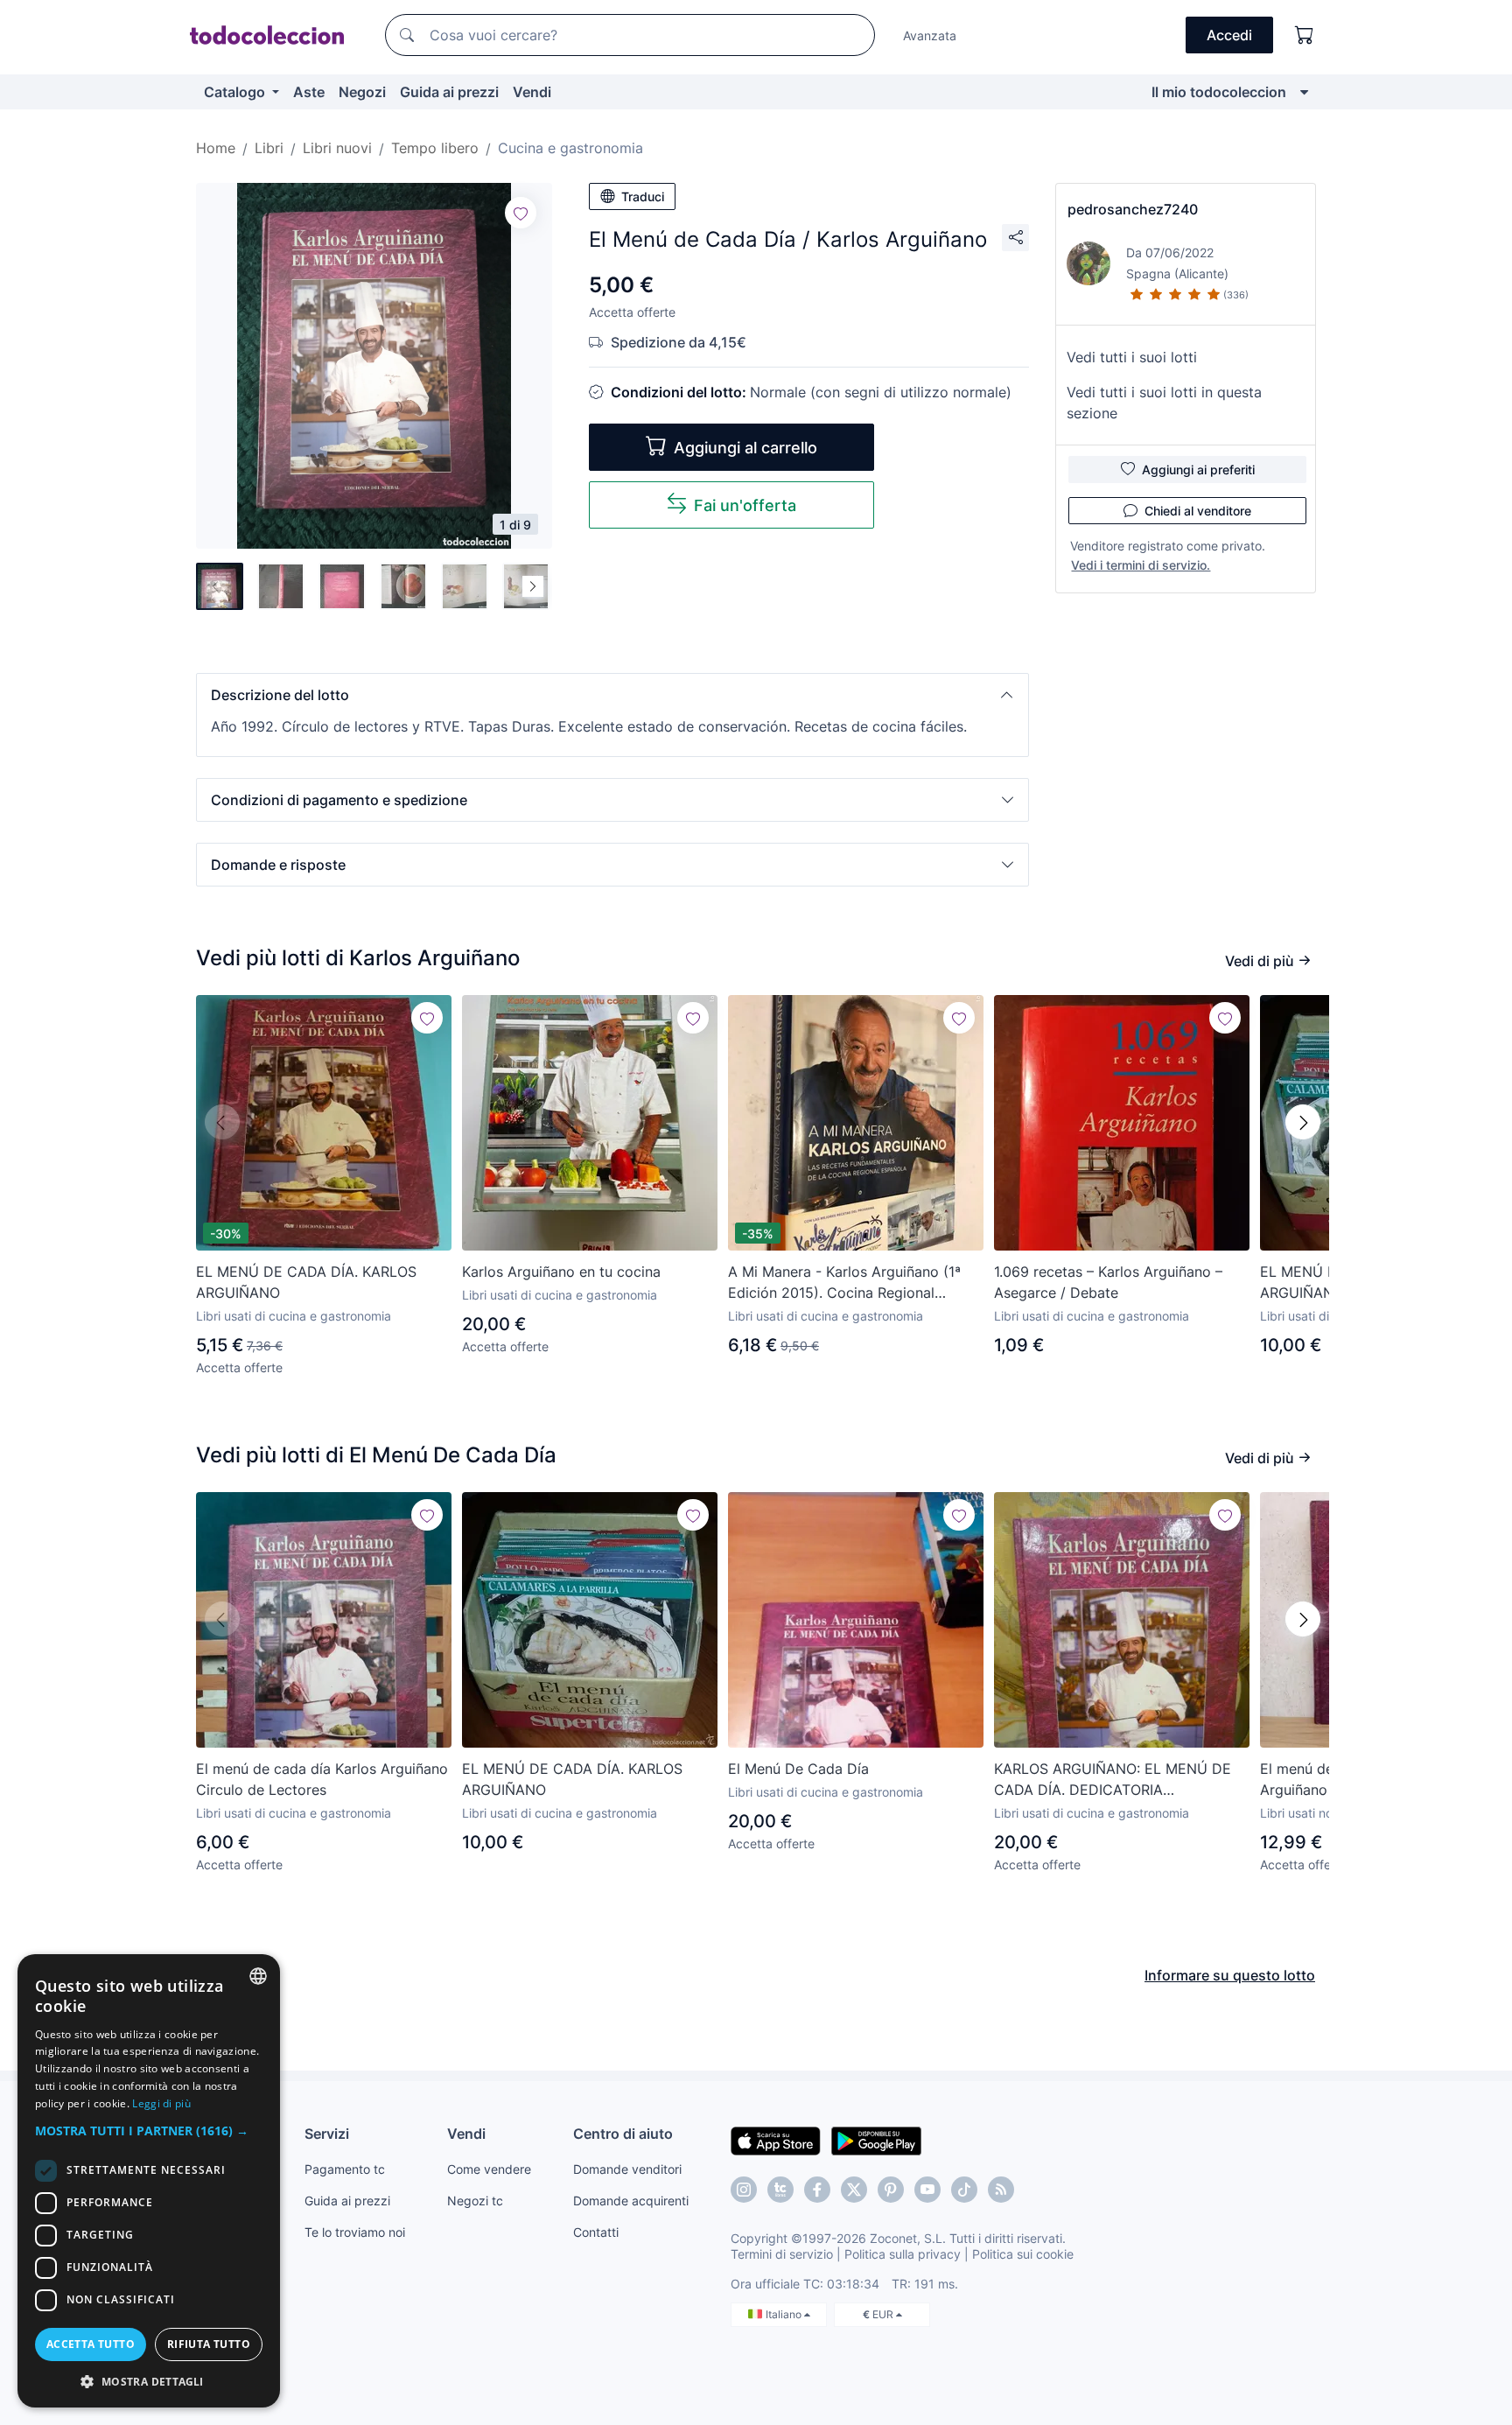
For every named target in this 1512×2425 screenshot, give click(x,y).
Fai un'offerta (745, 505)
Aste (309, 92)
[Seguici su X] (854, 2190)
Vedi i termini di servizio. (1141, 565)
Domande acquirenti (631, 2201)
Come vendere (489, 2169)
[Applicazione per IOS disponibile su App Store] (776, 2140)
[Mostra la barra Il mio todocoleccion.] (1304, 92)
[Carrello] (1305, 35)
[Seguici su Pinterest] (891, 2190)
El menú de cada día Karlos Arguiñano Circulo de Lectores (322, 1779)
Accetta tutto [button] (91, 2344)
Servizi (327, 2134)
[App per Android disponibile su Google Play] (876, 2140)
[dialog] (149, 2181)
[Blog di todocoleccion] (1001, 2190)
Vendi (532, 92)
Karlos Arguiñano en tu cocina (561, 1272)
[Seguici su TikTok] (964, 2190)
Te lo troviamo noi (355, 2232)
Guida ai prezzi (449, 92)
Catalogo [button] (236, 92)
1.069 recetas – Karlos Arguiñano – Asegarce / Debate (1108, 1282)
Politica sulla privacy (903, 2254)
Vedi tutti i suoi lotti (1132, 357)
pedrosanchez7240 (1133, 209)
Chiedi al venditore (1198, 511)
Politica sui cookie (1023, 2254)
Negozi (362, 92)
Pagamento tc (345, 2169)
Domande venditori (627, 2169)
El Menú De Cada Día (798, 1769)
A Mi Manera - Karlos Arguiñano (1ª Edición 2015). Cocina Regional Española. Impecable (844, 1283)
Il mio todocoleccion (1219, 92)
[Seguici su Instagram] (744, 2190)
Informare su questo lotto (1230, 1975)
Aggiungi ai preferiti (1198, 470)
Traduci (643, 196)
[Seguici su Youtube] (927, 2190)
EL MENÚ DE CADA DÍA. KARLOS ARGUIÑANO (306, 1282)
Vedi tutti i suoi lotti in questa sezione (1164, 403)
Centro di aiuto (623, 2134)
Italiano (785, 2314)
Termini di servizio (782, 2254)
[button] (612, 695)
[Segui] (521, 213)
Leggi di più (161, 2103)
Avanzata (930, 35)
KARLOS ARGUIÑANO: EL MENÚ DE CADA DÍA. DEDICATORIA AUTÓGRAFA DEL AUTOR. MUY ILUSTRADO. (1113, 1780)
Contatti (596, 2232)
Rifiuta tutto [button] (209, 2344)
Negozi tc (475, 2201)
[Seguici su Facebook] (817, 2190)
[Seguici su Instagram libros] (780, 2190)
